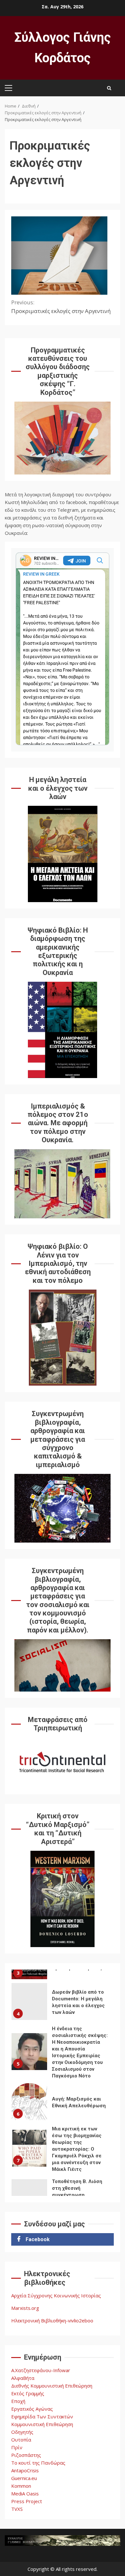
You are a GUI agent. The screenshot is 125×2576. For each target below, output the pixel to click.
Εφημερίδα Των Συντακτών (42, 2416)
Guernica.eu (24, 2478)
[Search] (109, 88)
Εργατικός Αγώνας (32, 2409)
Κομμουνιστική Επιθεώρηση (42, 2424)
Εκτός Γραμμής (28, 2393)
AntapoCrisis (25, 2470)
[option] (63, 2003)
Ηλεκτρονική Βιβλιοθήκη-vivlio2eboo (52, 2320)
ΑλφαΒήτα (23, 2378)
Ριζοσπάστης (26, 2455)
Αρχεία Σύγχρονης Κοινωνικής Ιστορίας (56, 2295)
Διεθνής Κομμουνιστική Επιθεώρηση (52, 2386)
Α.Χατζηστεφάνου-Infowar (41, 2370)
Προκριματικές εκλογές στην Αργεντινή (61, 307)
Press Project (27, 2501)
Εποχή (18, 2401)
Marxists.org (25, 2308)
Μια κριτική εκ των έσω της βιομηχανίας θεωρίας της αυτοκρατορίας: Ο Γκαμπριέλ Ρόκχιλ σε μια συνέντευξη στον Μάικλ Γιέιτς (29, 2148)
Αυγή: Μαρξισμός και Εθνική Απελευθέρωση (29, 2102)
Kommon (21, 2486)
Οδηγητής (22, 2432)
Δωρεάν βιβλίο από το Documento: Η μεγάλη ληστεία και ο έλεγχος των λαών (29, 2002)
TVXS (17, 2509)
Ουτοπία (21, 2440)
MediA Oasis (25, 2493)
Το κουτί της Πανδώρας (38, 2463)
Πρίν (17, 2447)
